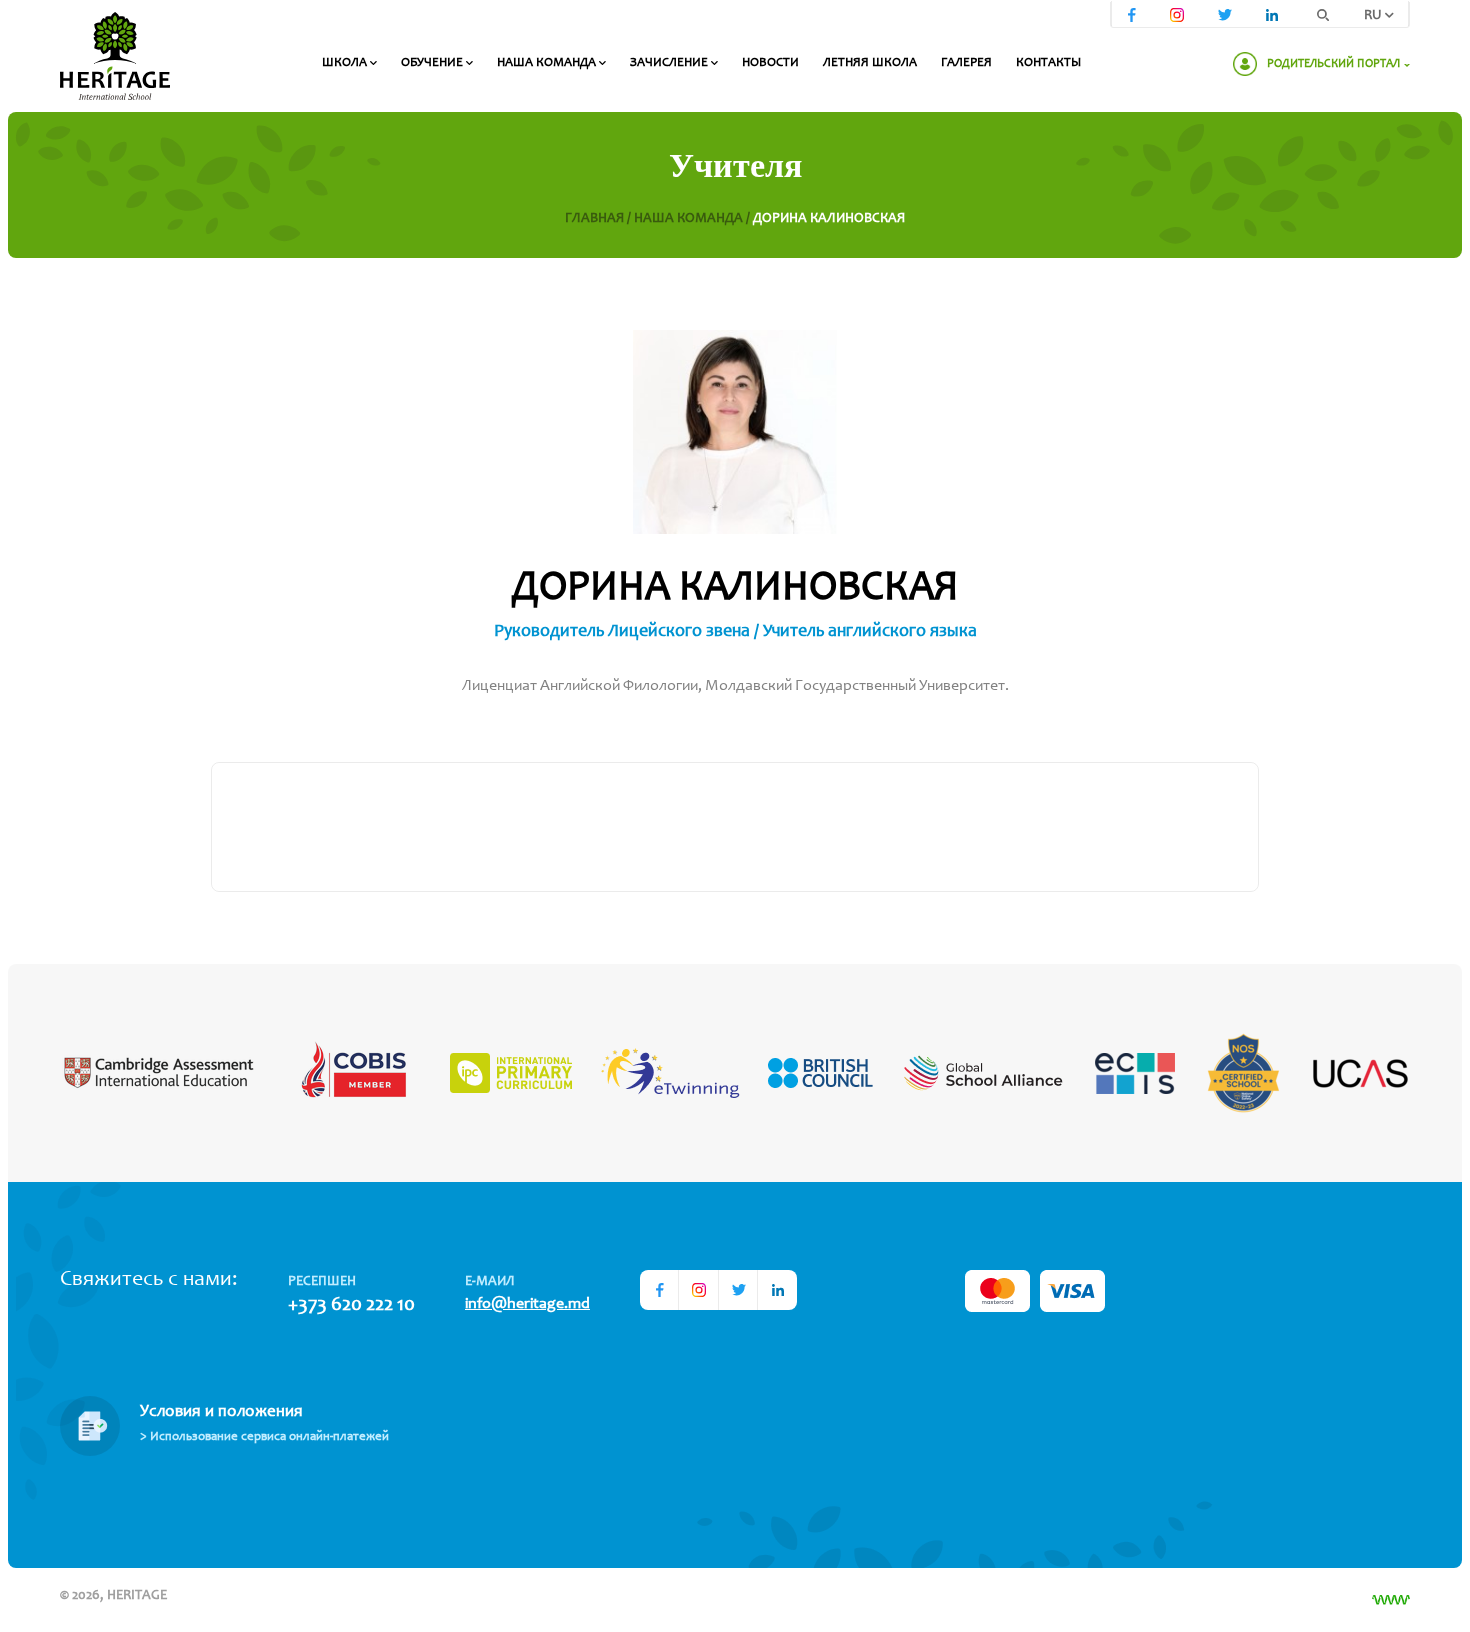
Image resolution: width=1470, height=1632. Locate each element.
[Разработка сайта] (1391, 1600)
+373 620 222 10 (351, 1306)
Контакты (1048, 63)
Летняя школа (870, 63)
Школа (346, 63)
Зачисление (670, 63)
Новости (770, 63)
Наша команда (548, 63)
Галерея (966, 63)
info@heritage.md (527, 1304)
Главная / (599, 219)
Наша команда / (693, 219)
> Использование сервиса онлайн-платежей (264, 1437)
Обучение (433, 63)
